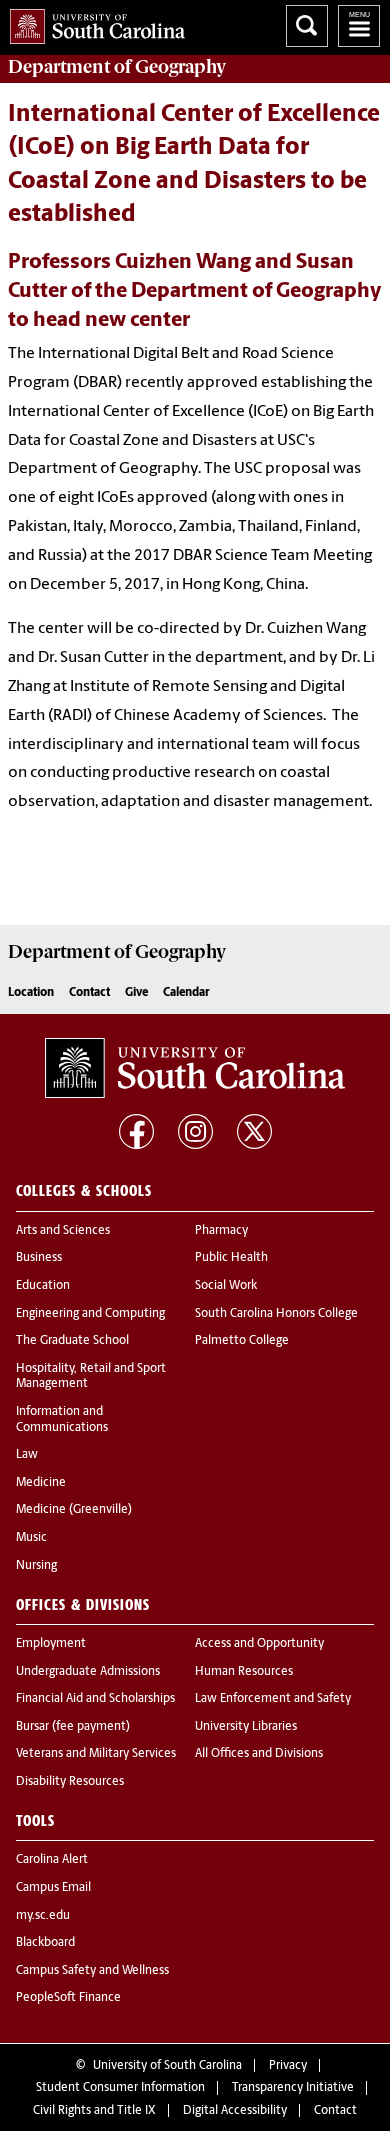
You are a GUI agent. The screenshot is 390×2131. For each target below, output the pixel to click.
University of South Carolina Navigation (359, 26)
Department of (117, 67)
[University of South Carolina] (195, 1068)
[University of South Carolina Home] (92, 22)
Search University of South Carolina (307, 26)
